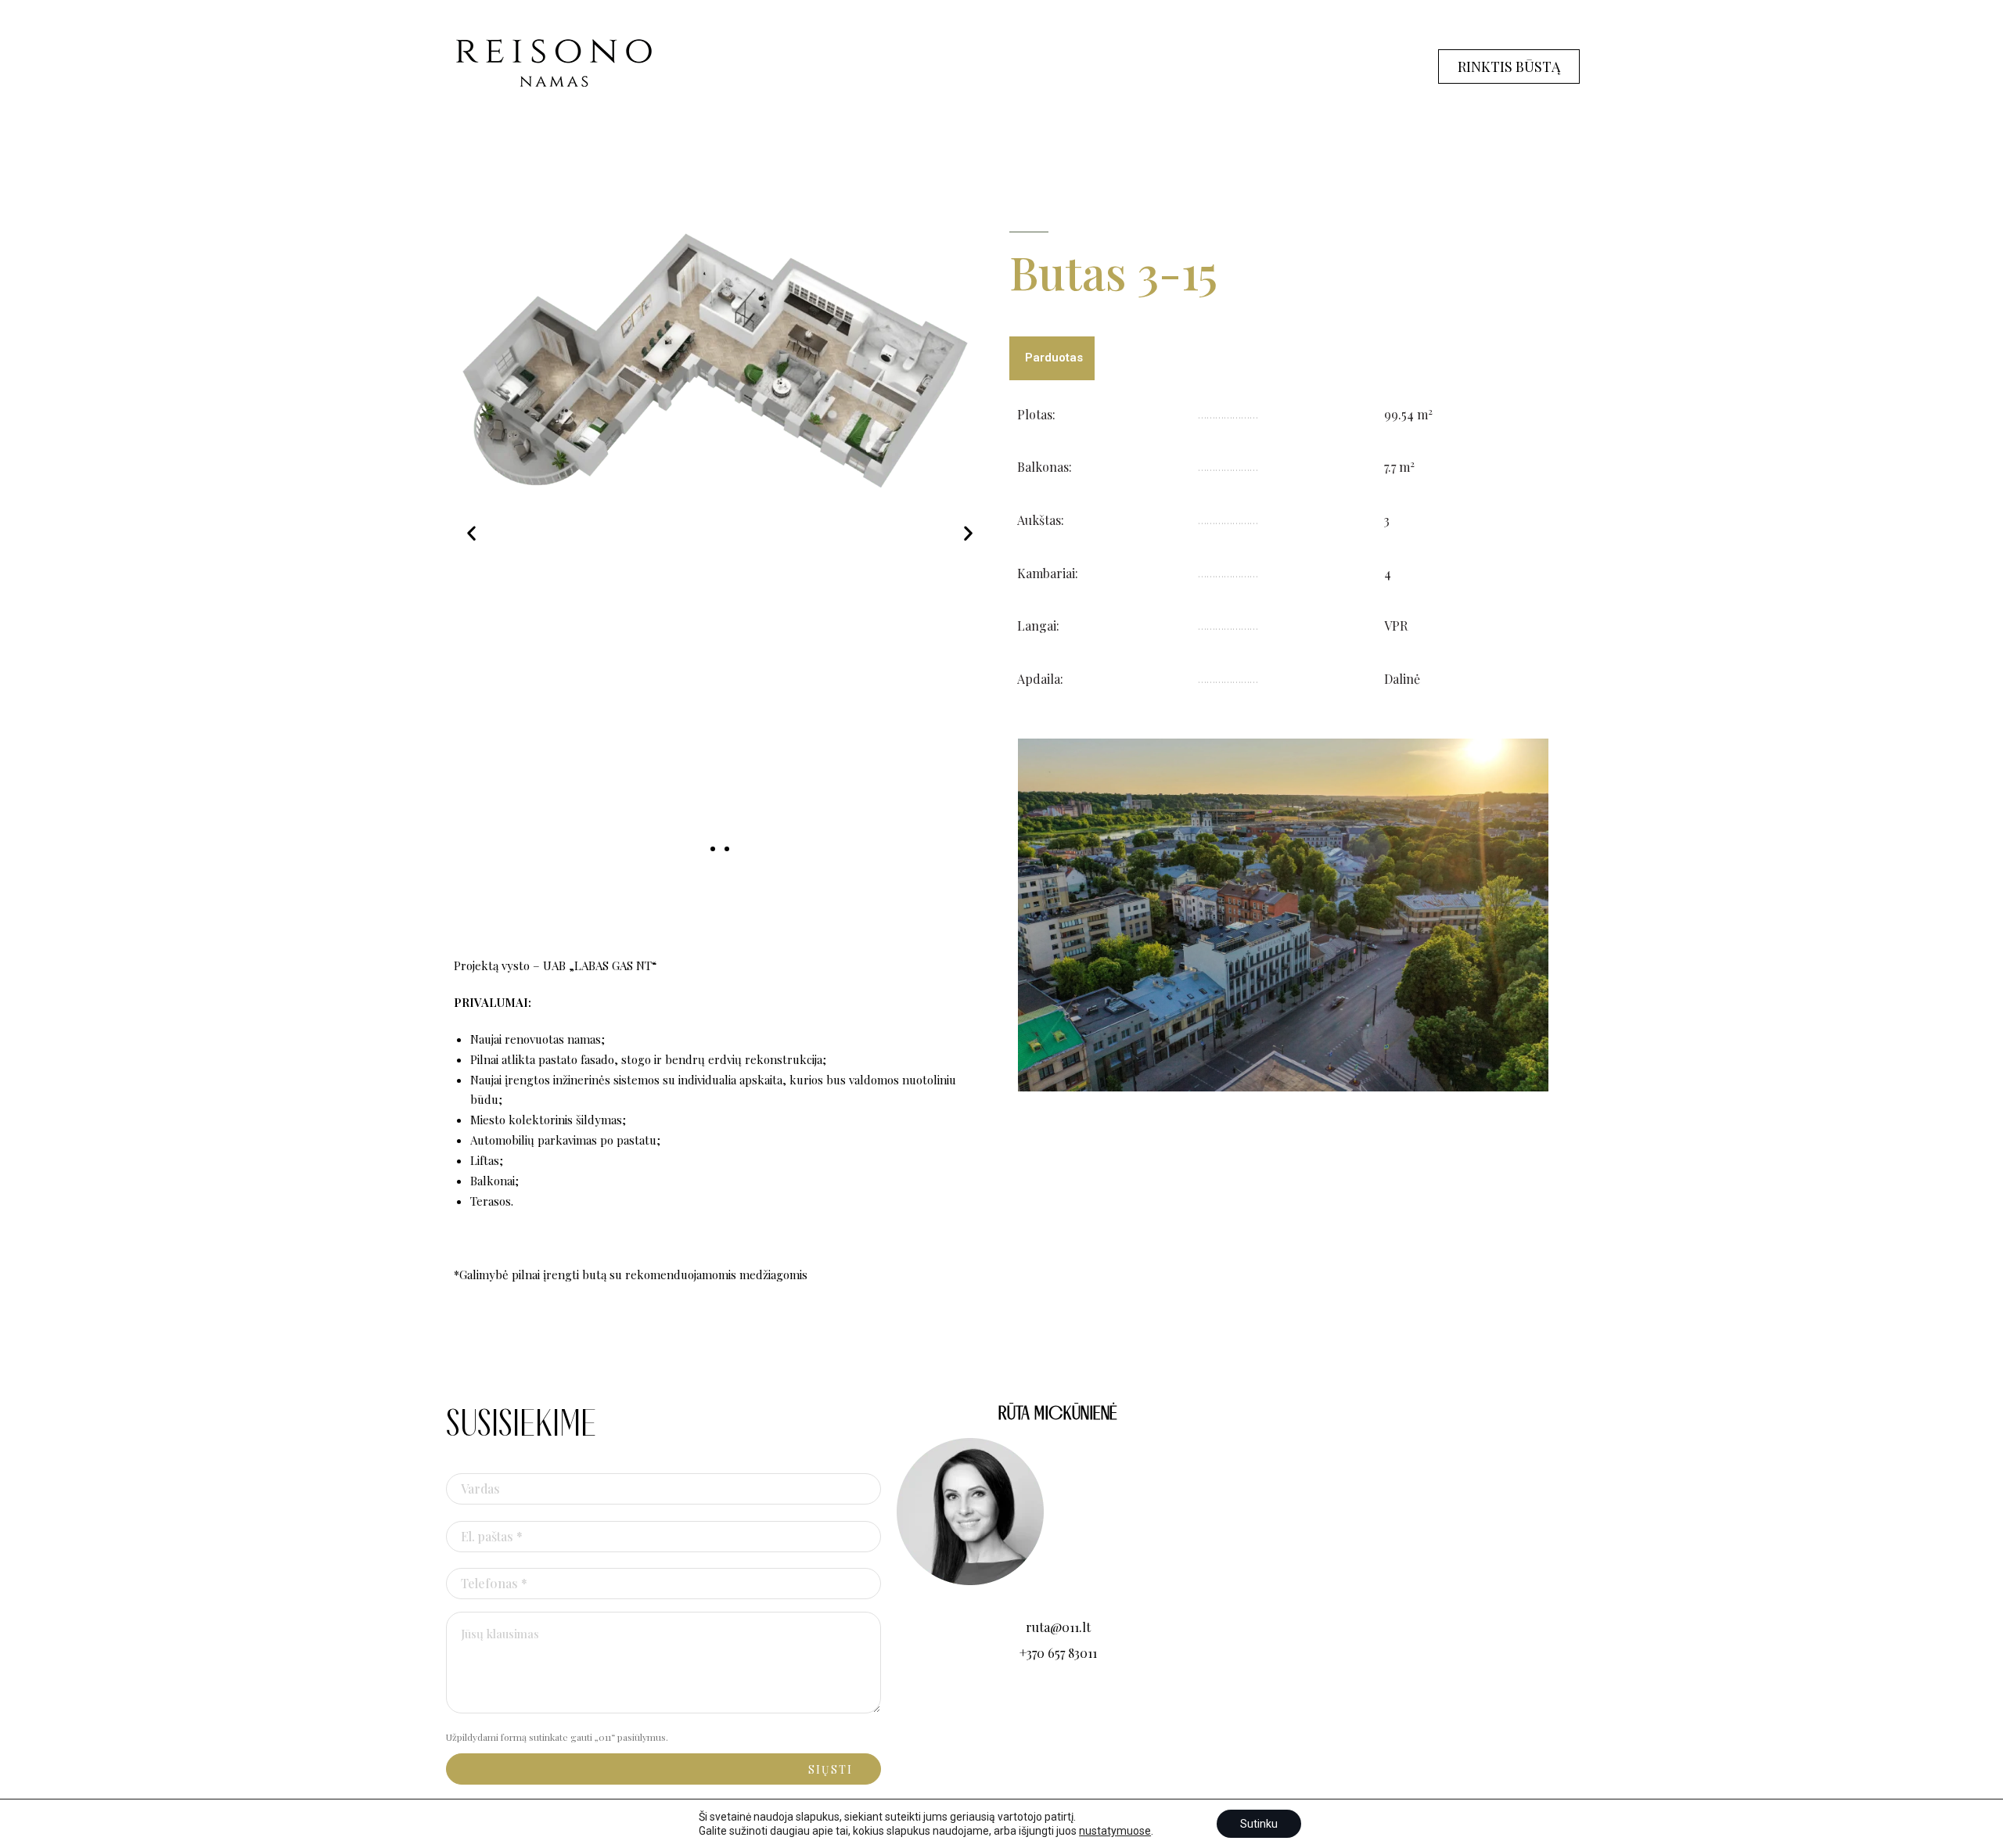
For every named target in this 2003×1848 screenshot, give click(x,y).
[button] (471, 533)
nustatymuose (1115, 1831)
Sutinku (1259, 1824)
